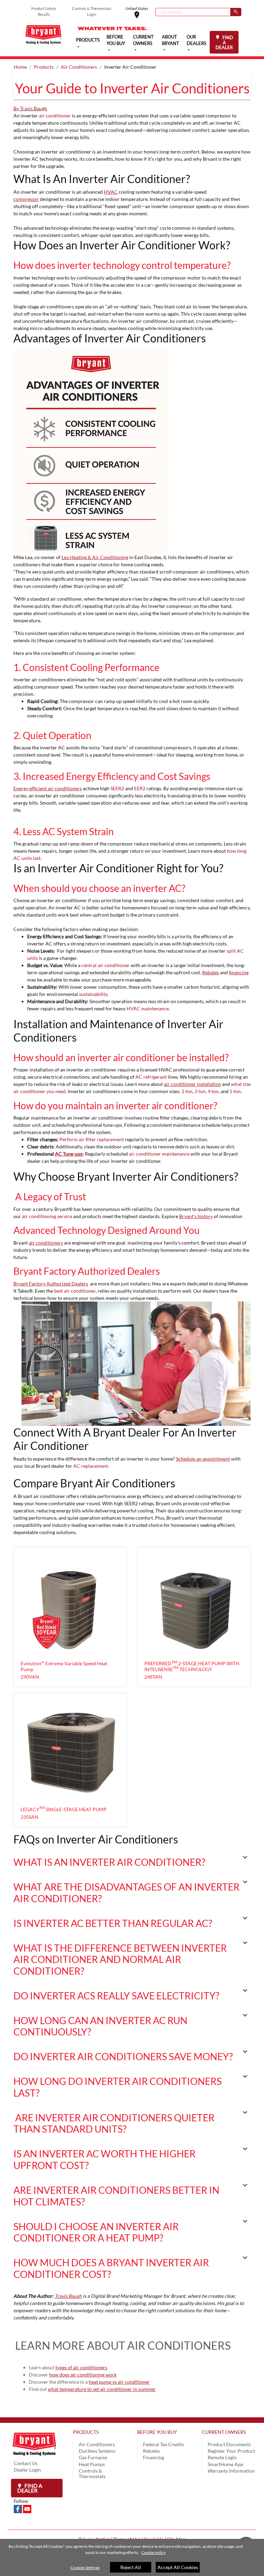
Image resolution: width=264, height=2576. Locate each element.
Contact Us (26, 2463)
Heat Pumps (92, 2464)
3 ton (200, 1091)
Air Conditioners (79, 67)
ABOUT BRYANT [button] (170, 40)
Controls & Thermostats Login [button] (92, 11)
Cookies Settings (85, 2568)
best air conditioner (75, 1291)
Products (44, 67)
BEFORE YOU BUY (157, 2432)
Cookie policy (153, 2552)
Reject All (131, 2567)
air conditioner (55, 116)
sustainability (93, 994)
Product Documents (229, 2444)
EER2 (140, 788)
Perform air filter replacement (92, 1139)
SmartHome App (225, 2464)
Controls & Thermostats (92, 2473)
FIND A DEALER (224, 42)
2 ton (187, 1091)
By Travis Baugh (30, 108)
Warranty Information (231, 2471)
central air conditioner (106, 965)
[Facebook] (18, 2508)
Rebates (151, 2451)
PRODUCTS (86, 2432)
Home (20, 67)
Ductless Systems (97, 2451)
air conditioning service (47, 1216)
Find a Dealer (30, 2488)
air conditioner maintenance (159, 1154)
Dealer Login (27, 2470)
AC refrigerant (151, 1077)
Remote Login (222, 2457)
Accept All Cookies (178, 2567)
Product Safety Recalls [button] (44, 11)
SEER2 (117, 788)
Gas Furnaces (93, 2457)
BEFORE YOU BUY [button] (116, 40)
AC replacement (91, 1466)
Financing (153, 2457)
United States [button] (140, 12)
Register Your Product (231, 2451)
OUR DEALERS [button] (196, 40)
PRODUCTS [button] (88, 40)
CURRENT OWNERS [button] (143, 40)
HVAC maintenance (148, 1008)
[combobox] (193, 12)
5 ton (235, 1091)
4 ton (213, 1091)
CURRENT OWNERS (224, 2432)
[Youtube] (27, 2508)
